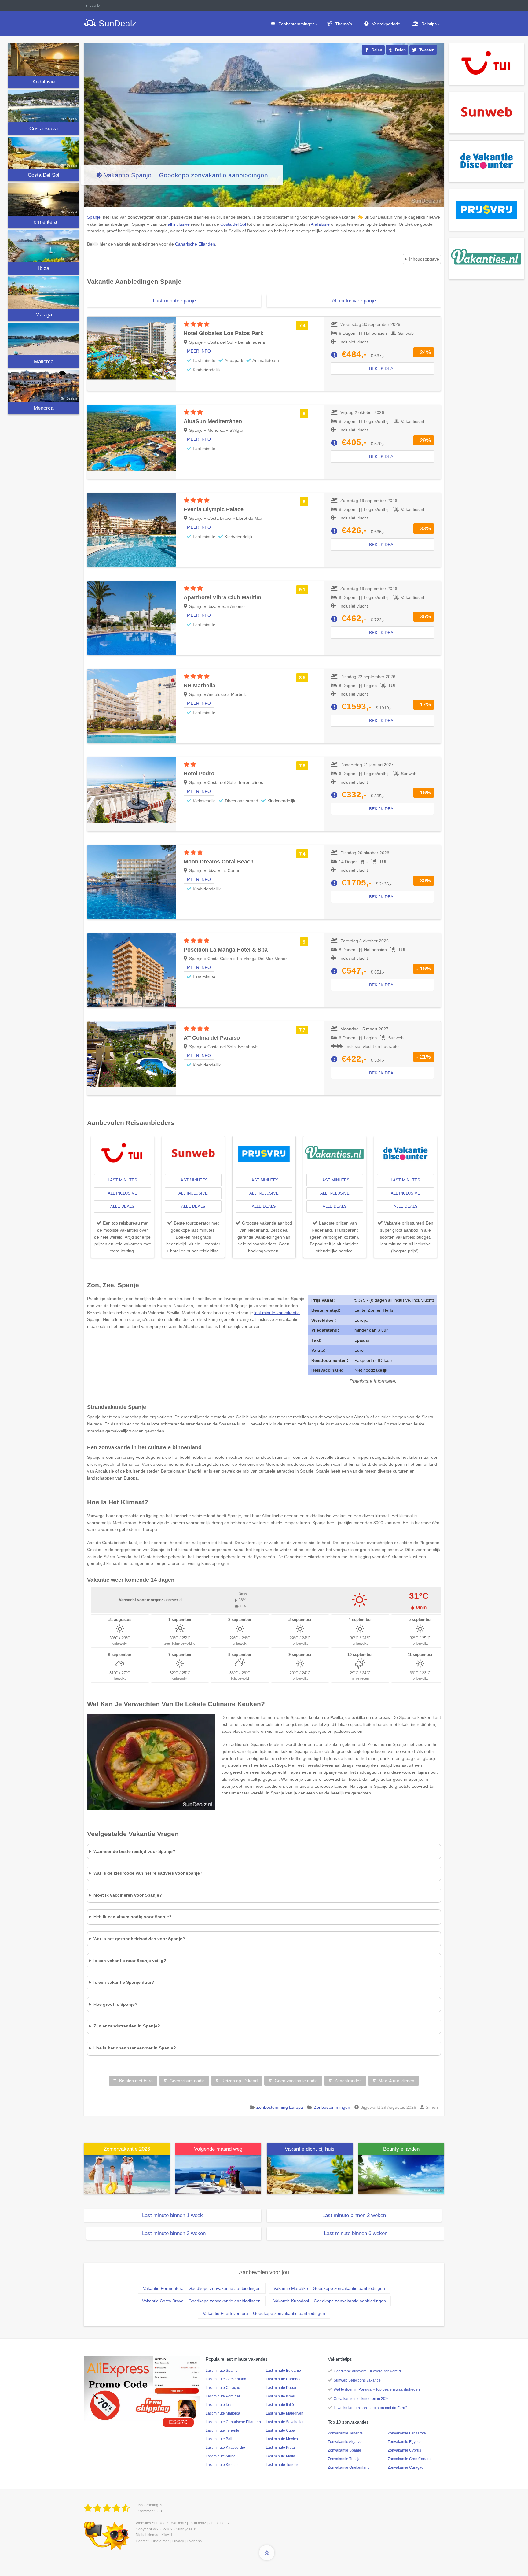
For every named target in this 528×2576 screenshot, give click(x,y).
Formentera (44, 222)
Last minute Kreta (280, 2448)
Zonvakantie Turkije (344, 2459)
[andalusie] (44, 59)
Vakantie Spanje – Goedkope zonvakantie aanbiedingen (186, 175)
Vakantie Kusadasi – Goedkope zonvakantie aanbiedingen (330, 2301)
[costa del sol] (44, 153)
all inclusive (123, 1193)
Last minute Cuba (280, 2430)
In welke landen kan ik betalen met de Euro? (370, 2408)
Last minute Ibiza (220, 2405)
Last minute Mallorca (223, 2413)
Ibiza (44, 268)
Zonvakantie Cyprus (404, 2450)
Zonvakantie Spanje (345, 2450)
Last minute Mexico (282, 2439)
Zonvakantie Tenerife (345, 2433)
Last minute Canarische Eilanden (233, 2422)
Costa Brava (44, 129)
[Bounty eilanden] (402, 2174)
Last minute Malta (280, 2456)
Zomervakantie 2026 (127, 2149)
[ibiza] (44, 246)
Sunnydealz (186, 2529)
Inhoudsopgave (424, 259)
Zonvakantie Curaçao (406, 2467)
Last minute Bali (219, 2439)
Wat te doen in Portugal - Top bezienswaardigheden (377, 2389)
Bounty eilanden (401, 2149)
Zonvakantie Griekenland (349, 2467)
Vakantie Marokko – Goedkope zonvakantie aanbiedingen (329, 2288)
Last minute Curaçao (223, 2388)
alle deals (122, 1206)
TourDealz (197, 2523)
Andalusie (44, 82)
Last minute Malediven (285, 2413)
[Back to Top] (267, 2553)
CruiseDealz (219, 2523)
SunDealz (160, 2523)
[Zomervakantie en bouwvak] (127, 2174)
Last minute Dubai (281, 2388)
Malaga (44, 315)
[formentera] (44, 199)
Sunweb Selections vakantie (357, 2380)
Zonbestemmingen (297, 24)
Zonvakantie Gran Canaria (410, 2459)
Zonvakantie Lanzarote (407, 2433)
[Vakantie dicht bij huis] (310, 2174)
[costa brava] (44, 106)
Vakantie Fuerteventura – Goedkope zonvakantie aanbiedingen (264, 2313)
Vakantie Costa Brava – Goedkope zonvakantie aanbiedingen (201, 2301)
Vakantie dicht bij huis (310, 2149)
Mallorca (44, 362)
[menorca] (44, 386)
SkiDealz (179, 2523)
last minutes (123, 1180)
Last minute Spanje (222, 2371)
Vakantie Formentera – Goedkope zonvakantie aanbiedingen (202, 2288)
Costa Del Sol (44, 175)
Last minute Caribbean (285, 2379)
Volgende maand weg (218, 2149)
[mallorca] (44, 339)
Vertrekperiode (386, 24)
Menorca (44, 408)
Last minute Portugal (223, 2396)
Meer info (199, 351)
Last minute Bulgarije (283, 2371)
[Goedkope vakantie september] (218, 2174)
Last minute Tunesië (283, 2465)
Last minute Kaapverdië (225, 2448)
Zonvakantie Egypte (404, 2442)
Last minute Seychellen (285, 2422)
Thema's (344, 24)
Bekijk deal (382, 368)
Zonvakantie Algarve (345, 2442)
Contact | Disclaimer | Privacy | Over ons (169, 2541)
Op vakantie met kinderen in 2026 (362, 2399)
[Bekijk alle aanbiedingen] (487, 64)
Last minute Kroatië (222, 2465)
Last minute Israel (280, 2396)
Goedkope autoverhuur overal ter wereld (367, 2371)
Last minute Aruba (221, 2456)
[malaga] (44, 292)
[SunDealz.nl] (108, 2508)
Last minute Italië (280, 2405)
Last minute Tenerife (222, 2430)
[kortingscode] (142, 2388)
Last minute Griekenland (226, 2379)
